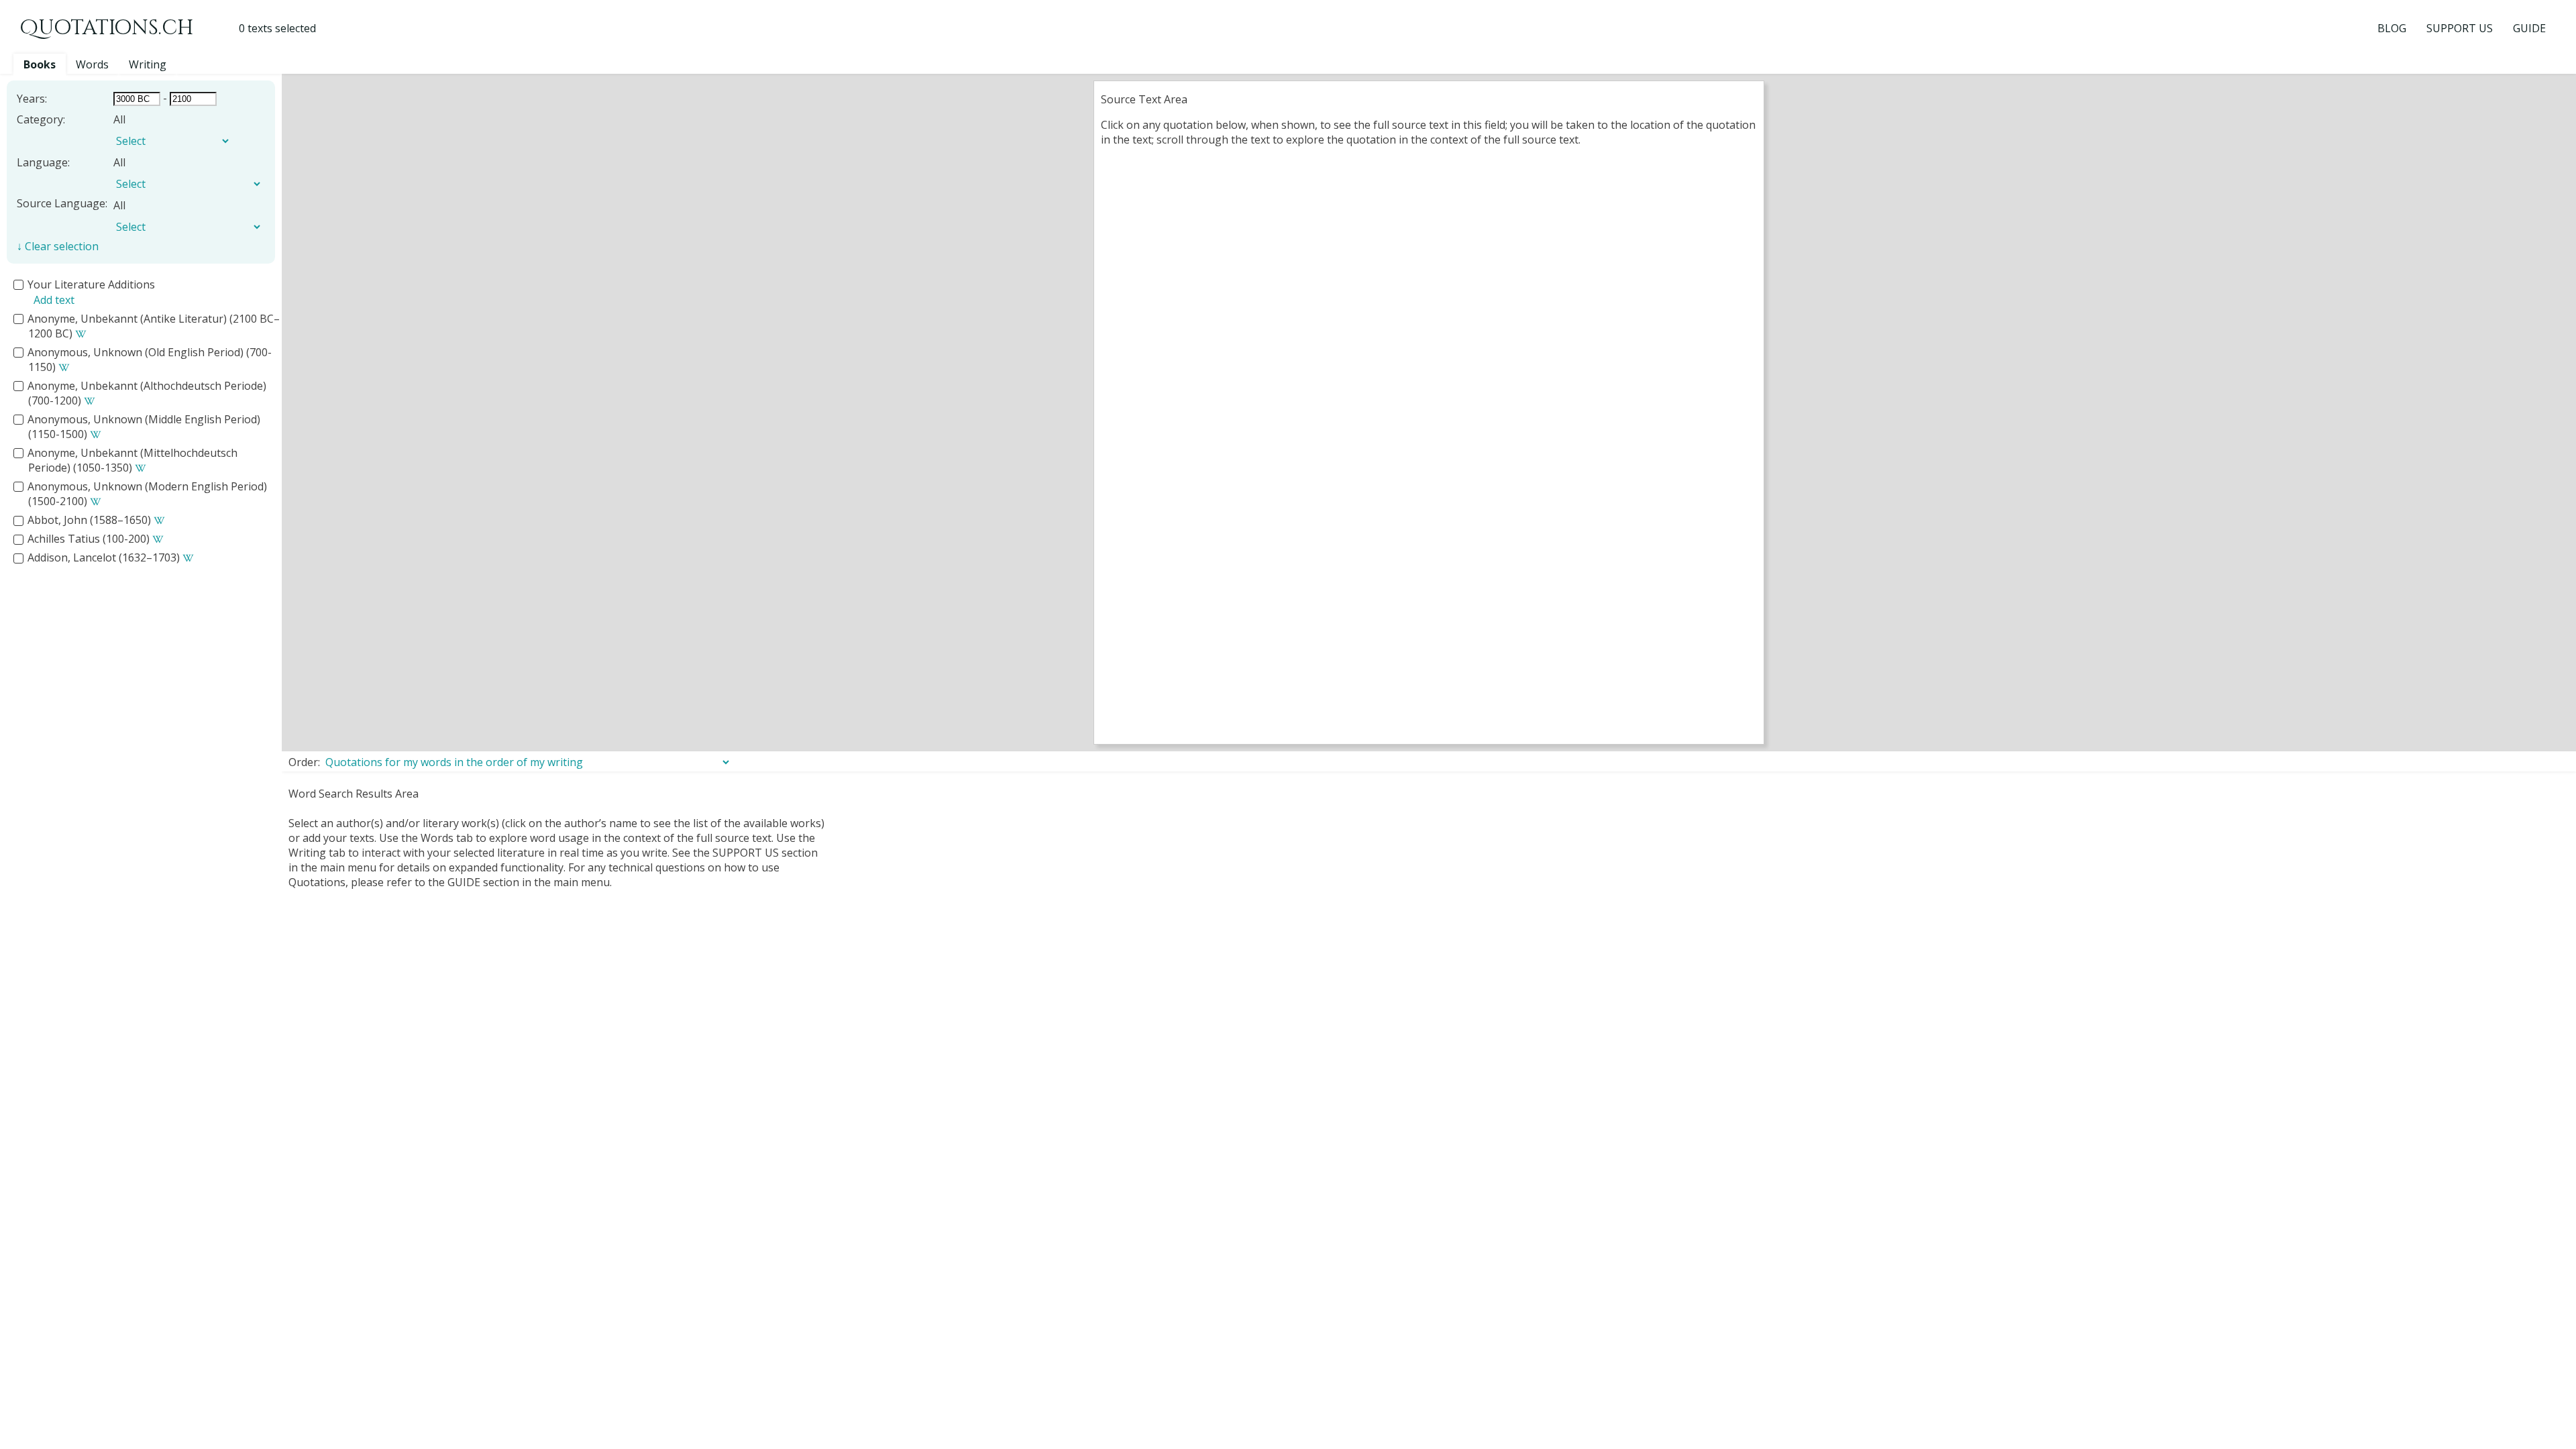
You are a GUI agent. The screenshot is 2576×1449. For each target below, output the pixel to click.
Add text (54, 300)
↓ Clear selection (58, 246)
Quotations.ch (107, 28)
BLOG (2392, 28)
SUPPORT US (2460, 28)
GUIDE (2529, 28)
